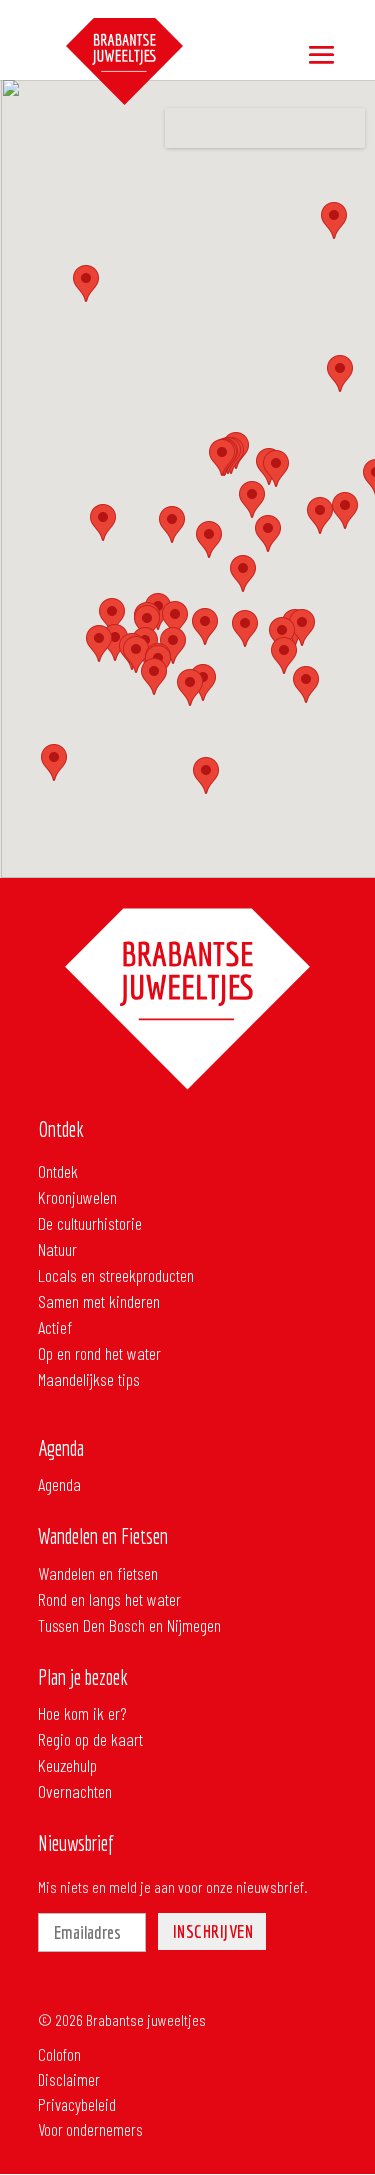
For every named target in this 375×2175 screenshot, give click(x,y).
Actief (55, 1327)
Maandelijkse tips (89, 1379)
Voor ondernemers (96, 2097)
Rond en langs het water (109, 1599)
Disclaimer (74, 2047)
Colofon (65, 2022)
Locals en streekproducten (116, 1275)
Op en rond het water (99, 1353)
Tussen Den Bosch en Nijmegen (129, 1625)
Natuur (57, 1249)
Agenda (59, 1484)
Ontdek (58, 1171)
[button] (245, 628)
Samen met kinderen (99, 1301)
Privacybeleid (82, 2072)
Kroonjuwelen (77, 1197)
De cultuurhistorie (90, 1223)
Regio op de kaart (90, 1739)
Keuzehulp (67, 1765)
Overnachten (75, 1791)
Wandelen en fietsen (98, 1573)
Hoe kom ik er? (82, 1713)
